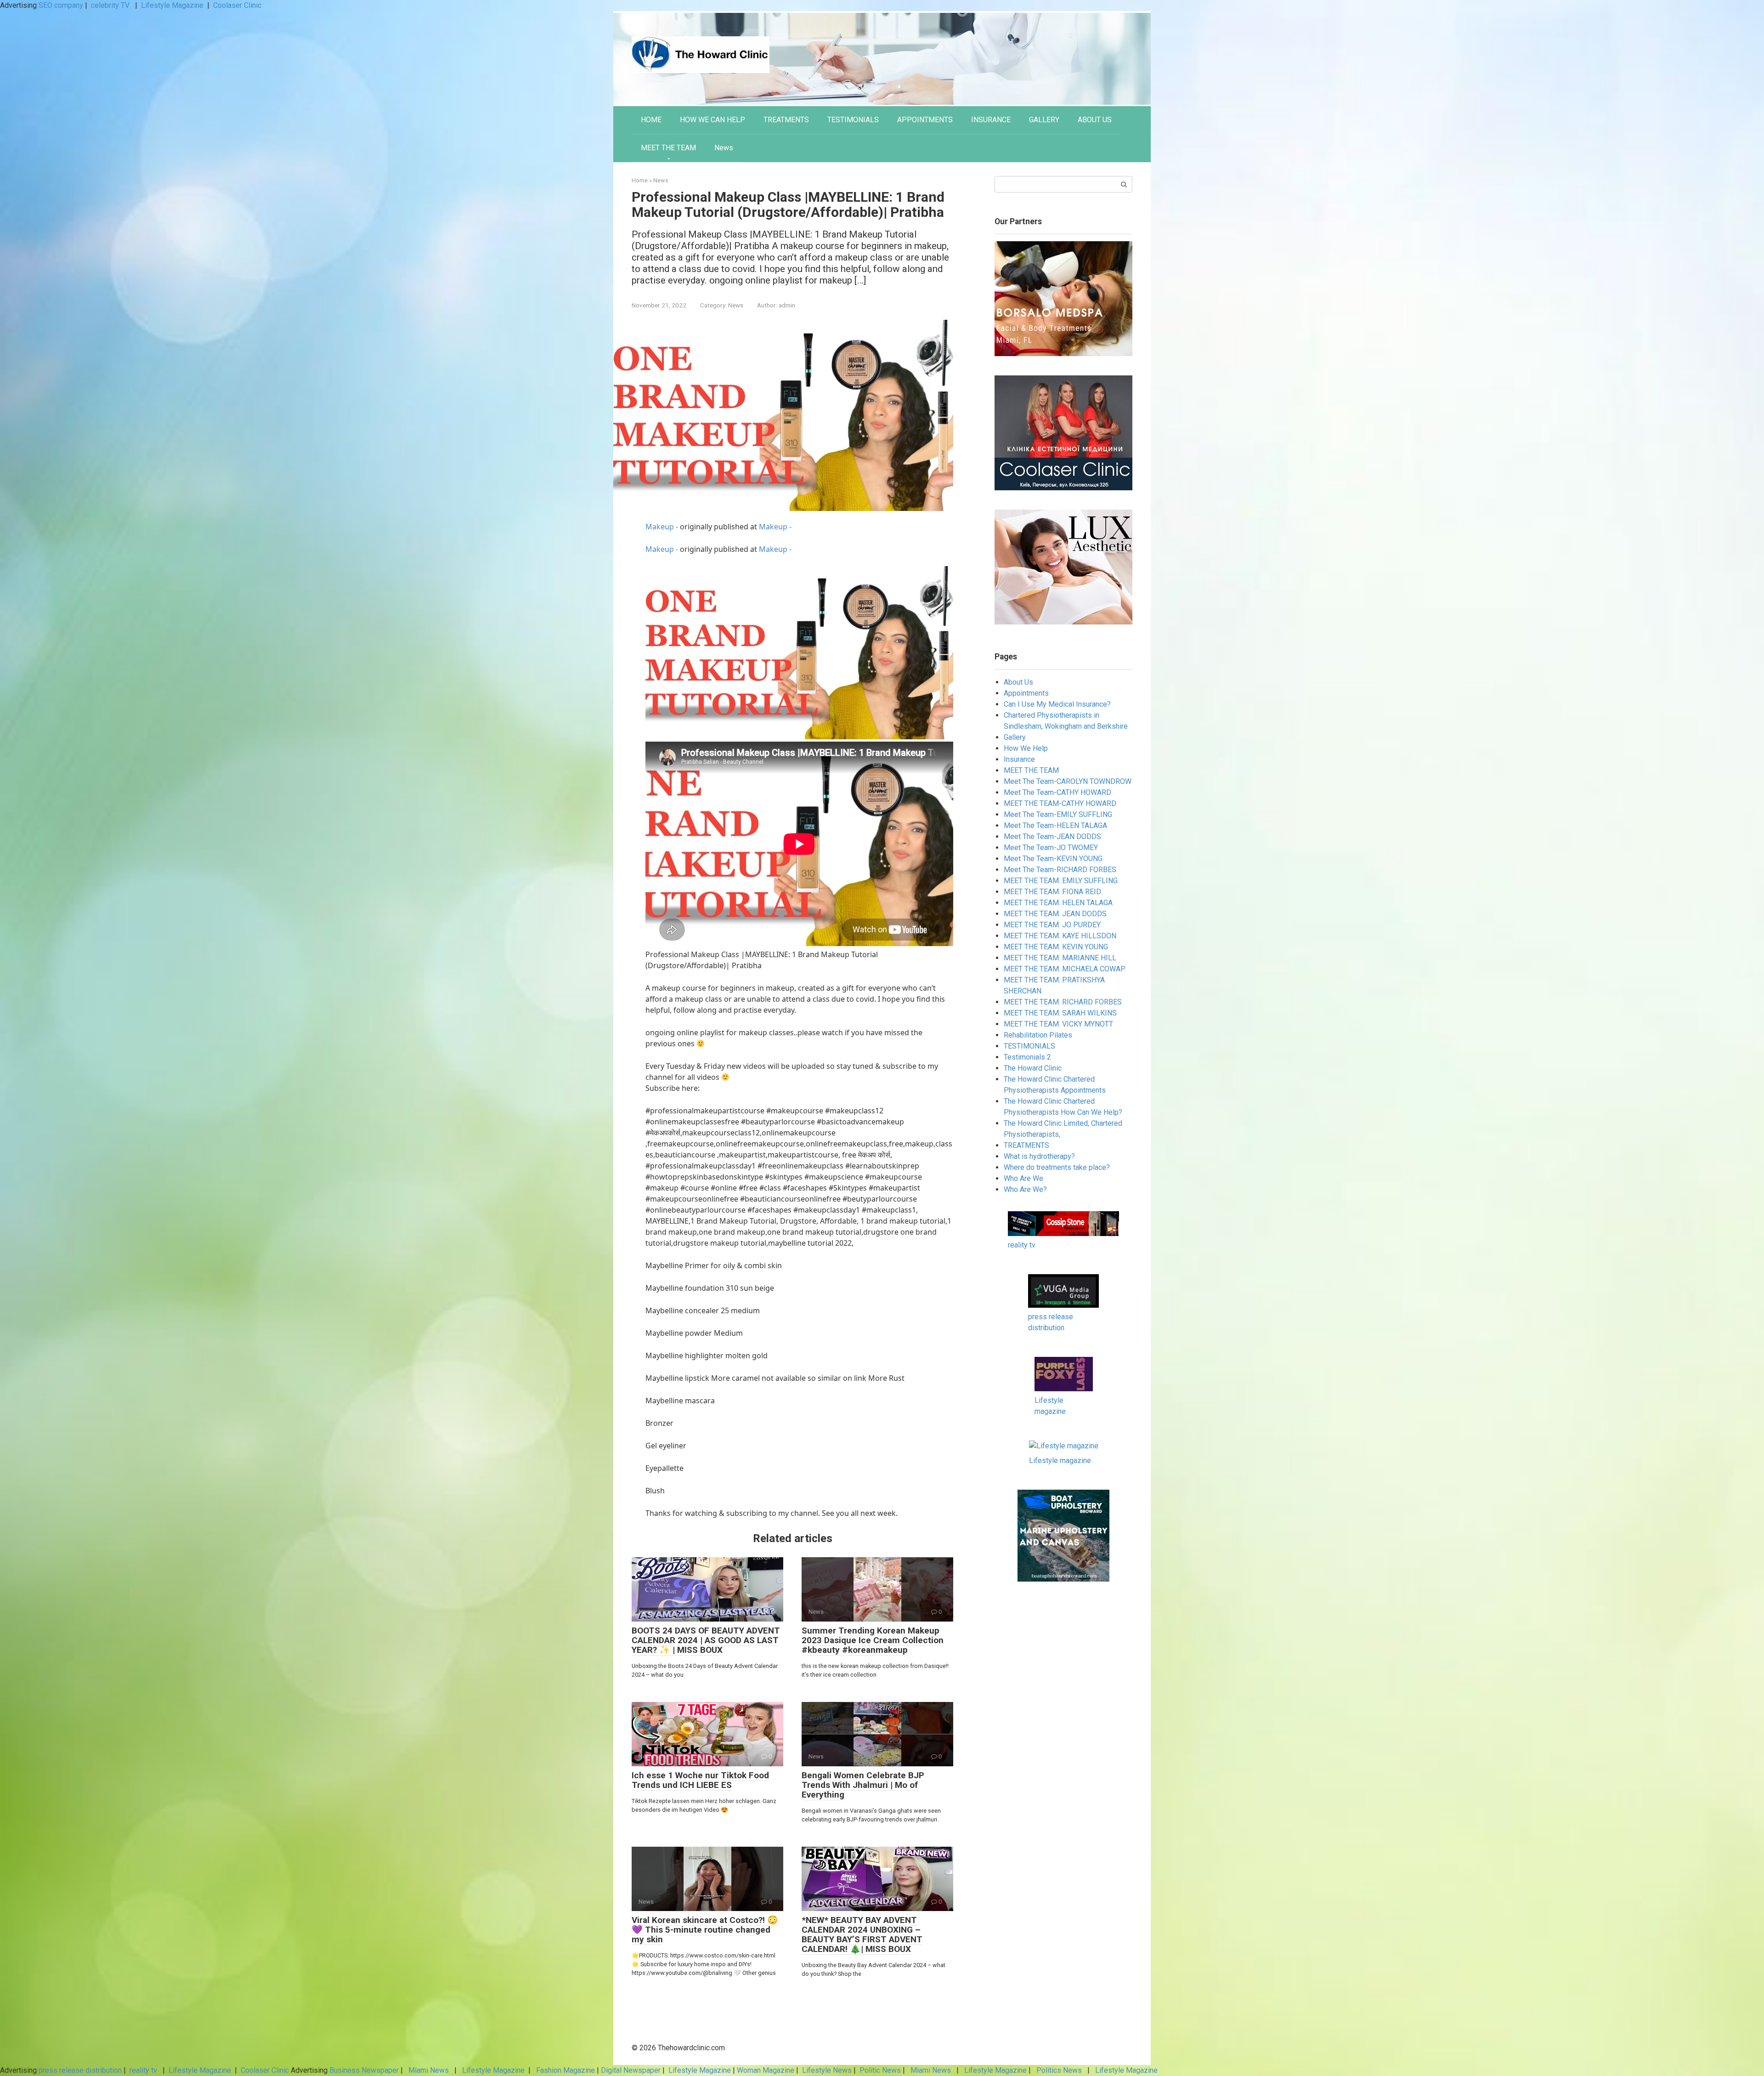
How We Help (1026, 748)
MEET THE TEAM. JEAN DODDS (1055, 914)
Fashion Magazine (565, 2070)
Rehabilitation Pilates (1038, 1035)
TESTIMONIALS (853, 120)
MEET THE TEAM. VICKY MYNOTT (1058, 1024)
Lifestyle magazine (1060, 1461)
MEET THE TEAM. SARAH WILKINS (1060, 1013)
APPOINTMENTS (925, 120)
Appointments (1026, 693)
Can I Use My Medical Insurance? (1057, 704)
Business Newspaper (364, 2070)
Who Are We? (1025, 1189)
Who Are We (1023, 1178)
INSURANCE (991, 120)
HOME (651, 120)
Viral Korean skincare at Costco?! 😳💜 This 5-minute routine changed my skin (705, 1930)
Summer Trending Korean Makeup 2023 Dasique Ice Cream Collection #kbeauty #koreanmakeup (873, 1640)
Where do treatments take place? (1057, 1167)
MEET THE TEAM (668, 148)
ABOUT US (1095, 120)
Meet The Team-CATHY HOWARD (1057, 792)
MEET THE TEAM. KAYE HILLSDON (1060, 936)
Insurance (1019, 759)
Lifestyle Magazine (172, 5)
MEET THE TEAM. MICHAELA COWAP (1065, 969)
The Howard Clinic (1033, 1068)
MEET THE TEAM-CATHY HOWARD (1060, 803)
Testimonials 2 (1027, 1057)
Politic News (879, 2070)
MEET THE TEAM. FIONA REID (1052, 892)
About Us (1018, 682)
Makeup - (663, 527)
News (724, 148)
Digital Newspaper (631, 2070)
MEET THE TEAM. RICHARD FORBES (1063, 1002)
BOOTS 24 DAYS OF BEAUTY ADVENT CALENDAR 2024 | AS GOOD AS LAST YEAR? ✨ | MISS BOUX (706, 1640)
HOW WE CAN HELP (712, 120)
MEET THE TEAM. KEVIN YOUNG (1056, 947)
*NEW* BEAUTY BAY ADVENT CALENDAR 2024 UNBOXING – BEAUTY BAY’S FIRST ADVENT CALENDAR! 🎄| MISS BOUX (862, 1934)
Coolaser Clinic (237, 5)
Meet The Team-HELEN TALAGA (1055, 825)
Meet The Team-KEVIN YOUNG (1053, 859)
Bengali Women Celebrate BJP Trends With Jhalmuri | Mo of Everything (863, 1785)
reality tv (1022, 1245)
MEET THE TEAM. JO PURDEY (1052, 925)
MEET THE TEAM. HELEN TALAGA (1058, 903)
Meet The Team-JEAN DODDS (1052, 837)
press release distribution (80, 2070)
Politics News (1059, 2070)
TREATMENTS (786, 120)
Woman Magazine (766, 2070)
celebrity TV (111, 5)
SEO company (61, 5)
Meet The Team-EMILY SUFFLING (1058, 814)
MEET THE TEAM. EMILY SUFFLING (1061, 881)
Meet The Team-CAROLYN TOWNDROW (1068, 781)
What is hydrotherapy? (1039, 1156)
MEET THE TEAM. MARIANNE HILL (1060, 958)
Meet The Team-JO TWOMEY (1051, 848)
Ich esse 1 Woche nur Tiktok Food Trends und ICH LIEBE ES (700, 1780)
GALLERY (1044, 120)
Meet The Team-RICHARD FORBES (1060, 870)
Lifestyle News (826, 2070)
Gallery (1015, 737)
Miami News (429, 2070)
